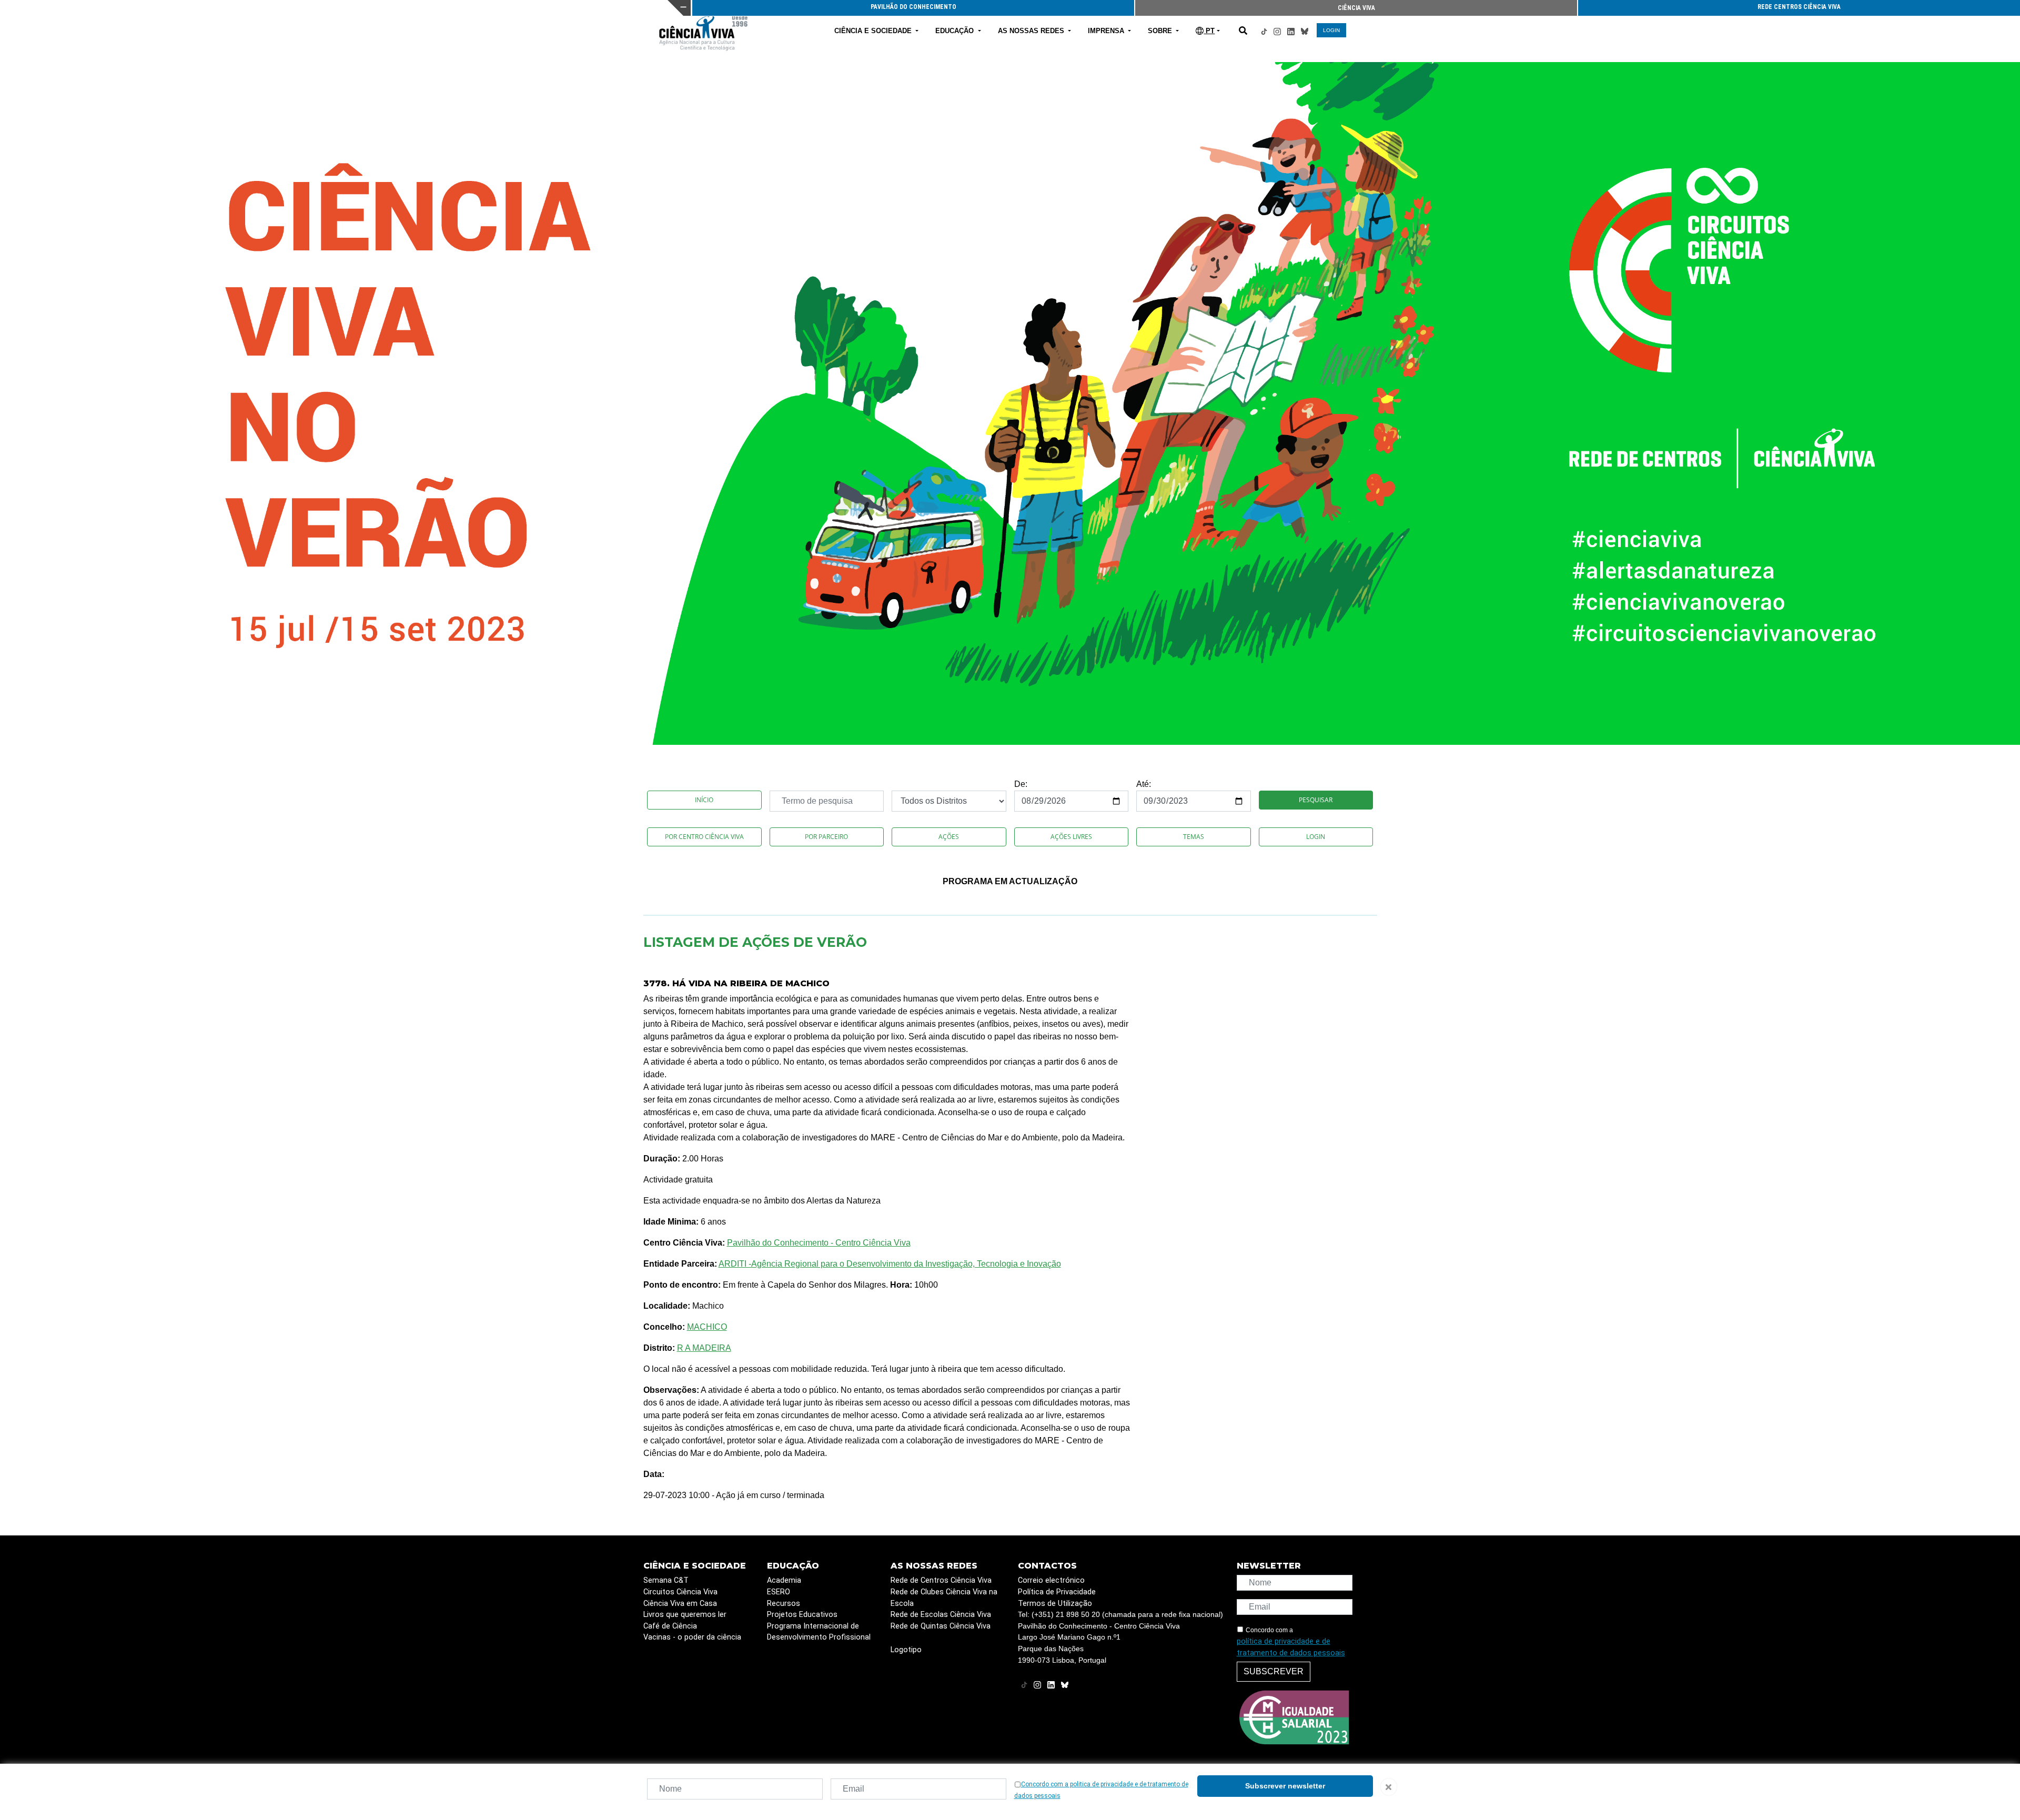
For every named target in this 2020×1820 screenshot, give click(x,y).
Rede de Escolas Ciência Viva (941, 1615)
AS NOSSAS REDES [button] (1032, 31)
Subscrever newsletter (1285, 1786)
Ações (949, 837)
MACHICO (707, 1327)
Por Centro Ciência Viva (704, 837)
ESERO (779, 1592)
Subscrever (1274, 1671)
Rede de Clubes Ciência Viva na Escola (944, 1598)
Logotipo (906, 1650)
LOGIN (1331, 30)
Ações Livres (1071, 837)
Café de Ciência (670, 1626)
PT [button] (1209, 31)
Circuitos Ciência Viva (680, 1592)
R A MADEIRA (704, 1348)
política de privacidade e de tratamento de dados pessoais (1291, 1647)
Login (1316, 837)
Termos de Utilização (1055, 1604)
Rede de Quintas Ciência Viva (941, 1626)
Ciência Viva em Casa (680, 1604)
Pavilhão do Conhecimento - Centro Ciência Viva (819, 1243)
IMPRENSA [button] (1107, 31)
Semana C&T (666, 1580)
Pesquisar (1316, 800)
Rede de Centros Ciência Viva (941, 1580)
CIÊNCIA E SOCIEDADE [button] (874, 31)
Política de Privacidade (1057, 1592)
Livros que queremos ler (685, 1615)
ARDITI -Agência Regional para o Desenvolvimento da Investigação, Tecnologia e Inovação (890, 1264)
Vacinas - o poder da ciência (692, 1637)
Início (704, 800)
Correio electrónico (1051, 1580)
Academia (784, 1580)
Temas (1194, 837)
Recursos (784, 1604)
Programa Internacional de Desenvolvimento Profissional (819, 1632)
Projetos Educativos (802, 1615)
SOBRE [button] (1161, 31)
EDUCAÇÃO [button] (956, 31)
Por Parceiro (826, 837)
